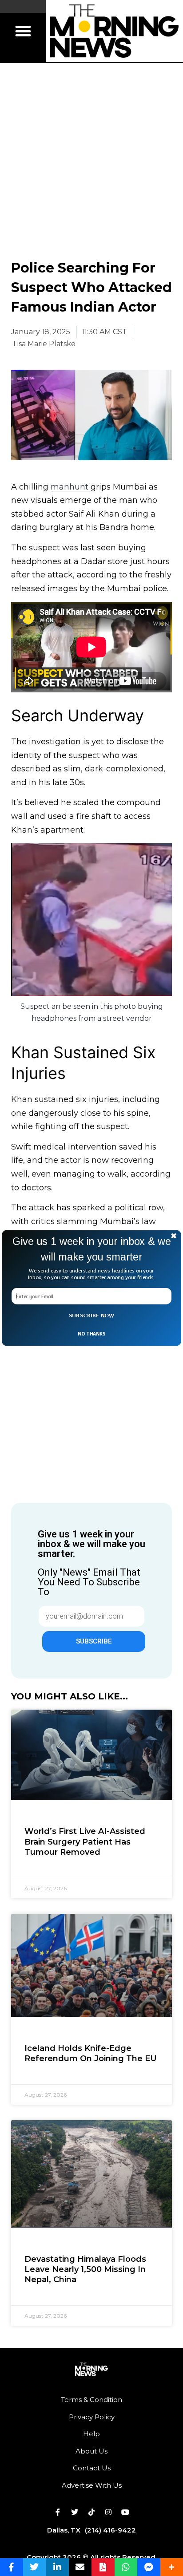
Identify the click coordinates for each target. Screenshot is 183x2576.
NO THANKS (91, 1334)
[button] (91, 1249)
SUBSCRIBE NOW (92, 1316)
